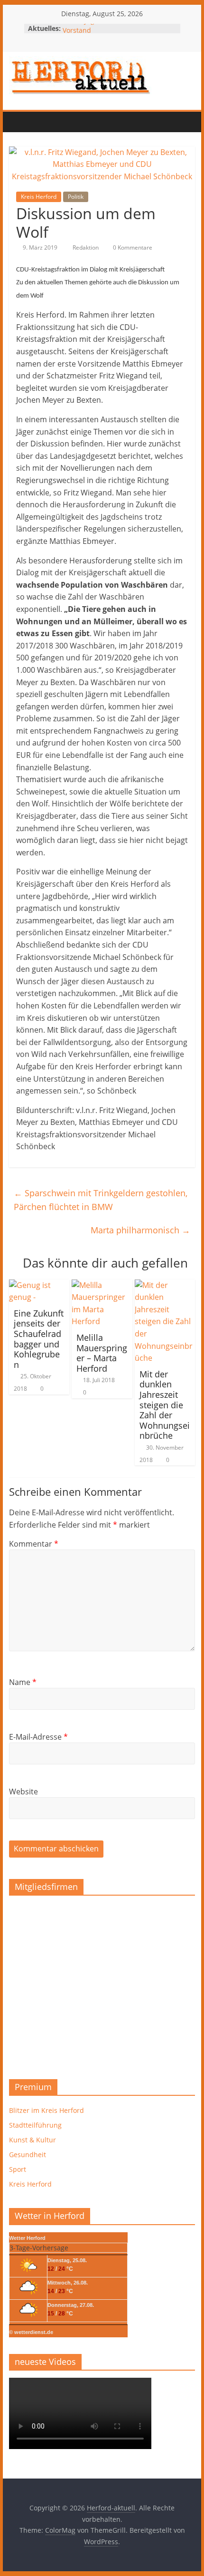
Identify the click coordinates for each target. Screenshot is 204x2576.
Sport (18, 2169)
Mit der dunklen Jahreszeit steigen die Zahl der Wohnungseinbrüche (165, 1405)
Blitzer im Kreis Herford (46, 2110)
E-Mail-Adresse (38, 1737)
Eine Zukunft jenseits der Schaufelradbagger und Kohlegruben (39, 1339)
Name (23, 1682)
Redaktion (86, 247)
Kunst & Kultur (32, 2140)
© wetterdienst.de (31, 2332)
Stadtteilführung (35, 2125)
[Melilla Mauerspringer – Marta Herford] (102, 1285)
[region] (102, 1984)
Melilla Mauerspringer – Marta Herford (102, 1353)
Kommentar (34, 1544)
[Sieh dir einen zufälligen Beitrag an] (76, 122)
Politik (76, 197)
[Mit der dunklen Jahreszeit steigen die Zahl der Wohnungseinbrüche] (165, 1285)
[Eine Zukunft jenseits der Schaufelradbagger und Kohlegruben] (39, 1285)
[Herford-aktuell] (19, 122)
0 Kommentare (132, 247)
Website (23, 1792)
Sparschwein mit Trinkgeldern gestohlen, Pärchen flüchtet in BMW (101, 1200)
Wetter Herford (27, 2238)
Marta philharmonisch (140, 1230)
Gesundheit (28, 2155)
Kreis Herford (39, 197)
